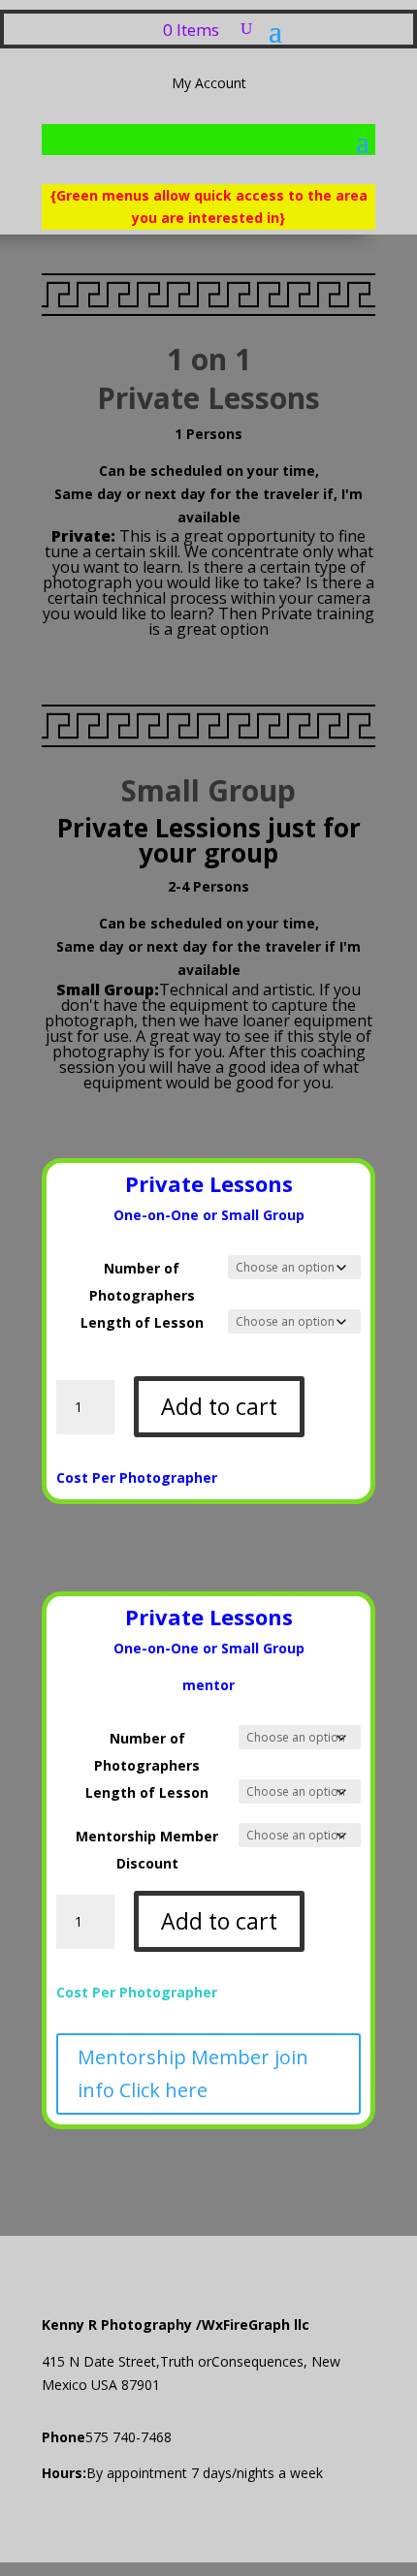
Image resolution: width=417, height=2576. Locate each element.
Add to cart (219, 1406)
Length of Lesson (142, 1322)
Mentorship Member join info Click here (193, 2073)
